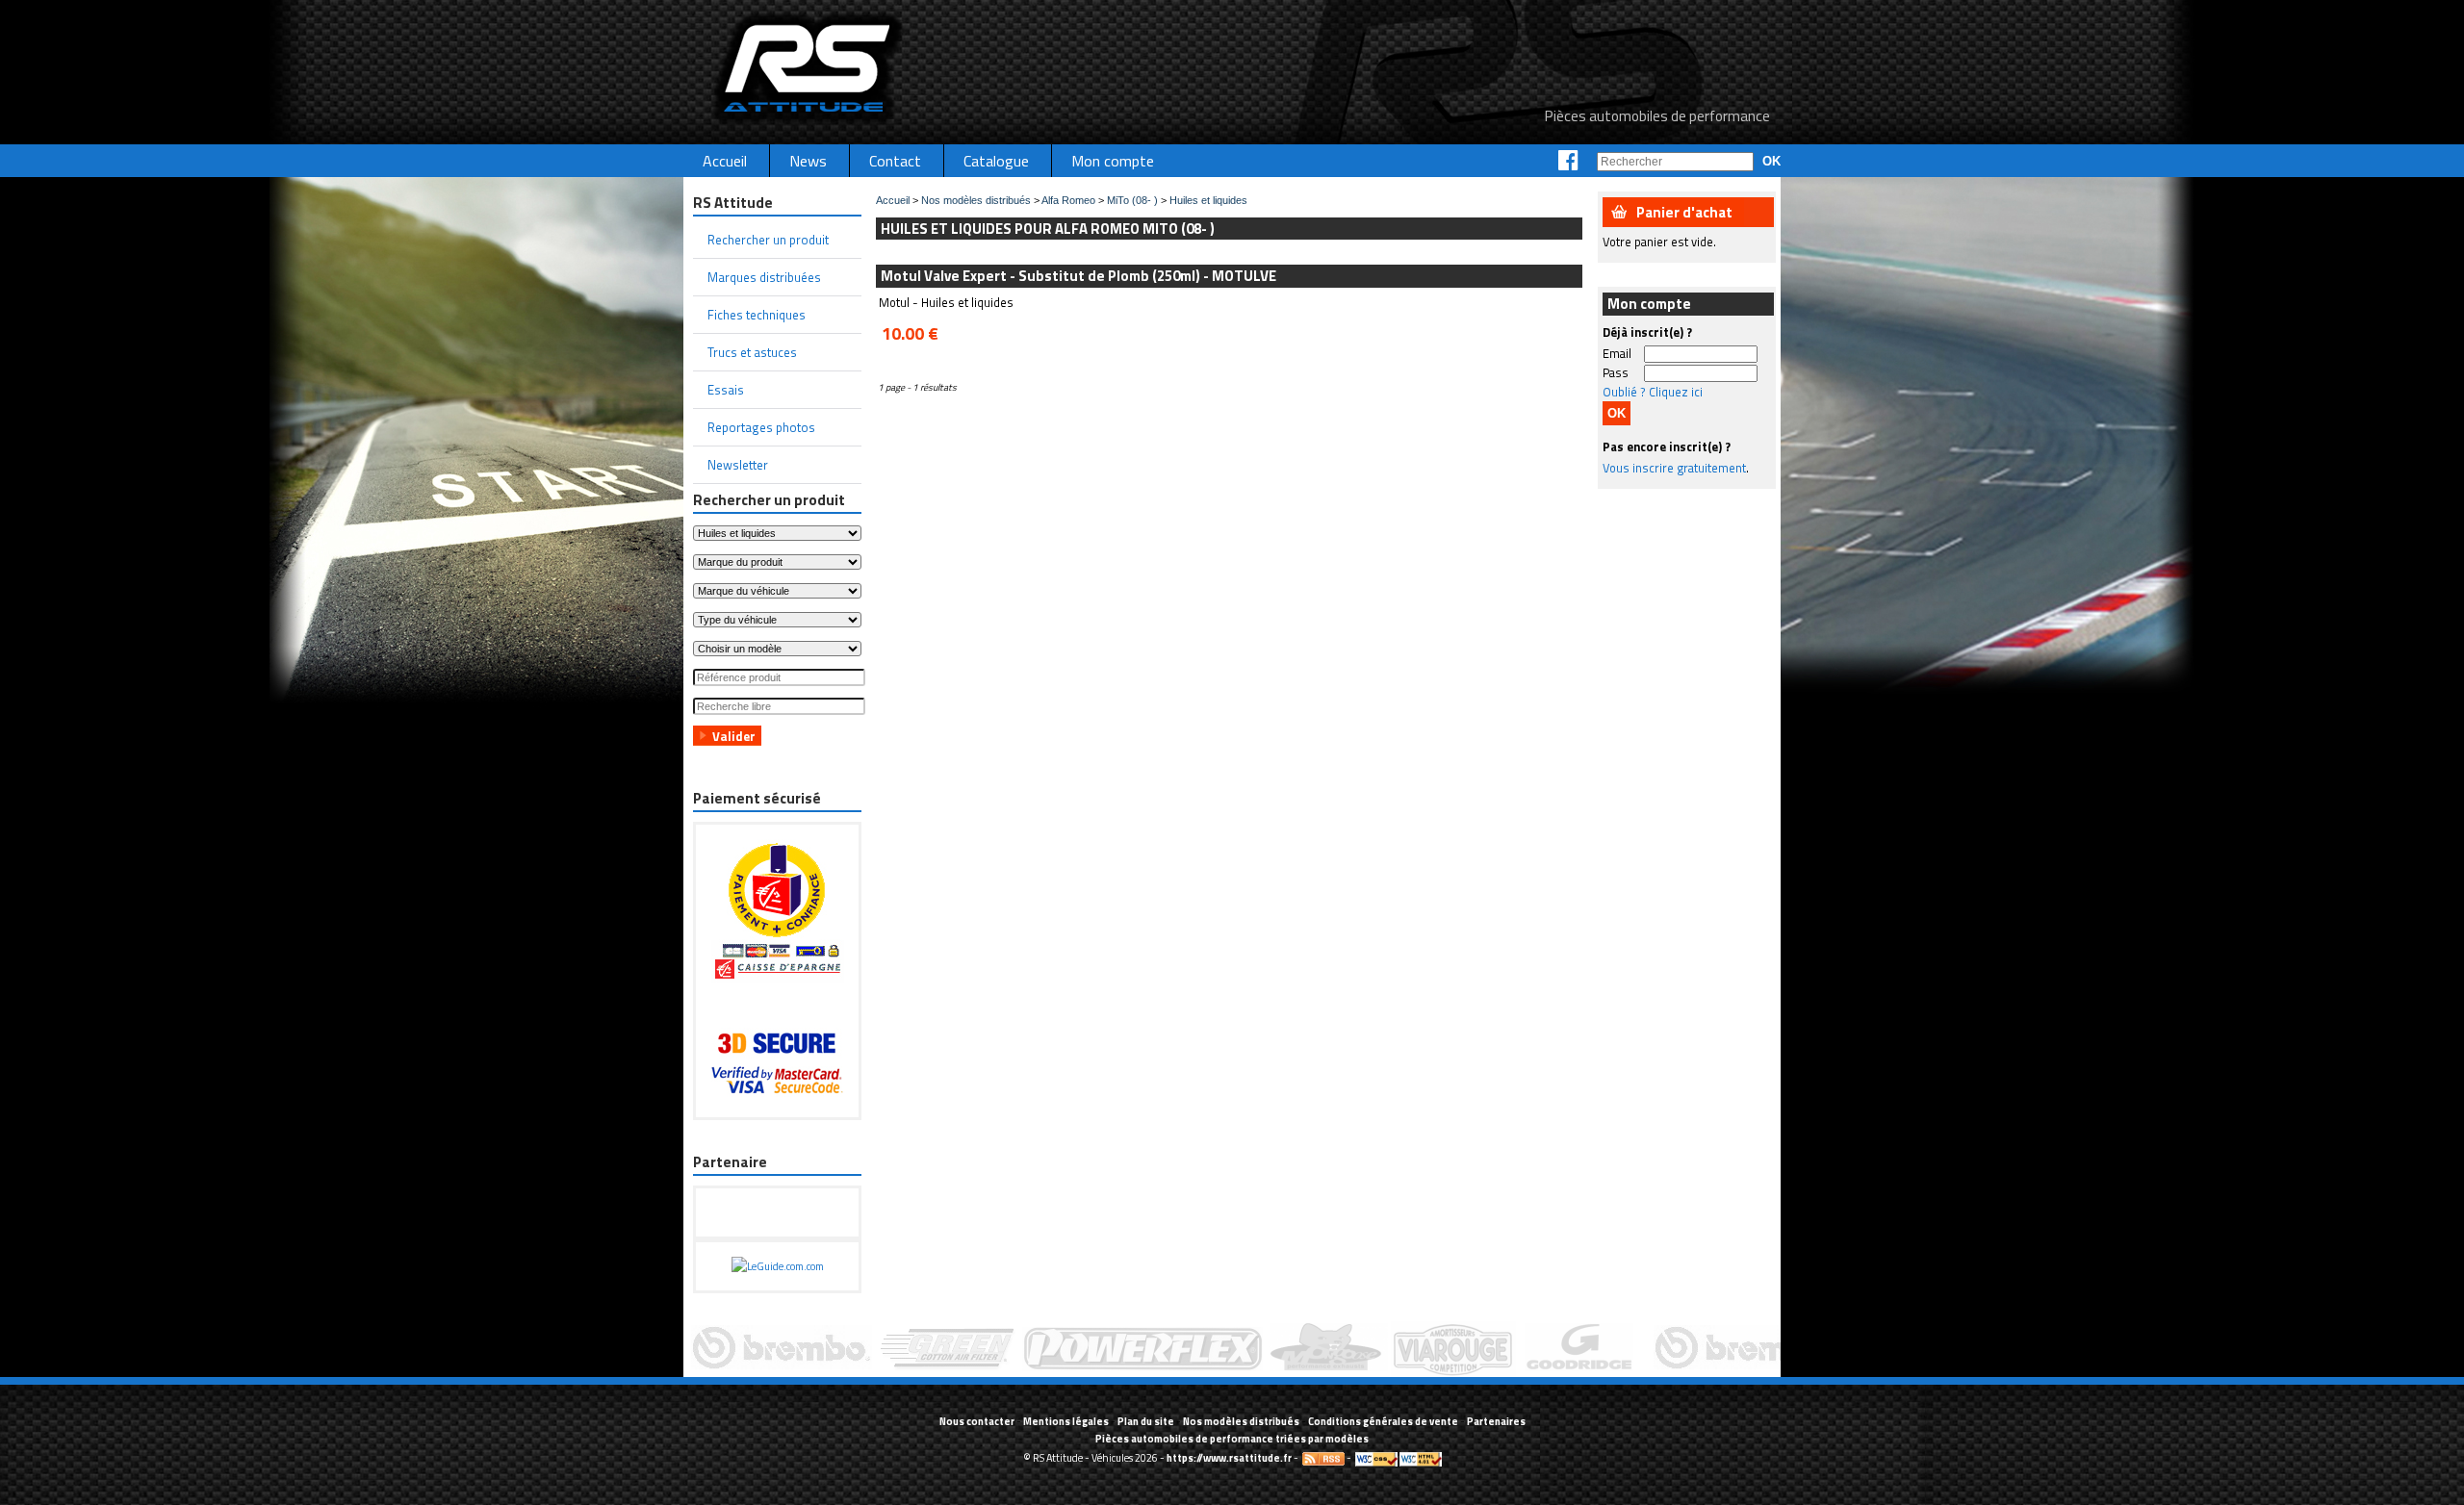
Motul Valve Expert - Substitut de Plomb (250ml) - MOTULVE (1078, 276)
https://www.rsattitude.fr (1229, 1458)
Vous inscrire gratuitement (1674, 468)
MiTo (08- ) (1132, 200)
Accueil (893, 200)
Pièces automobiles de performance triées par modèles (1232, 1439)
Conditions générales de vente (1383, 1421)
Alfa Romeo (1068, 200)
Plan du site (1146, 1421)
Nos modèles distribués (976, 200)
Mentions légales (1066, 1421)
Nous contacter (977, 1421)
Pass (1616, 372)
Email (1617, 353)
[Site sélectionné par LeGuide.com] (778, 1266)
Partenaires (1496, 1421)
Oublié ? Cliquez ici (1653, 392)
